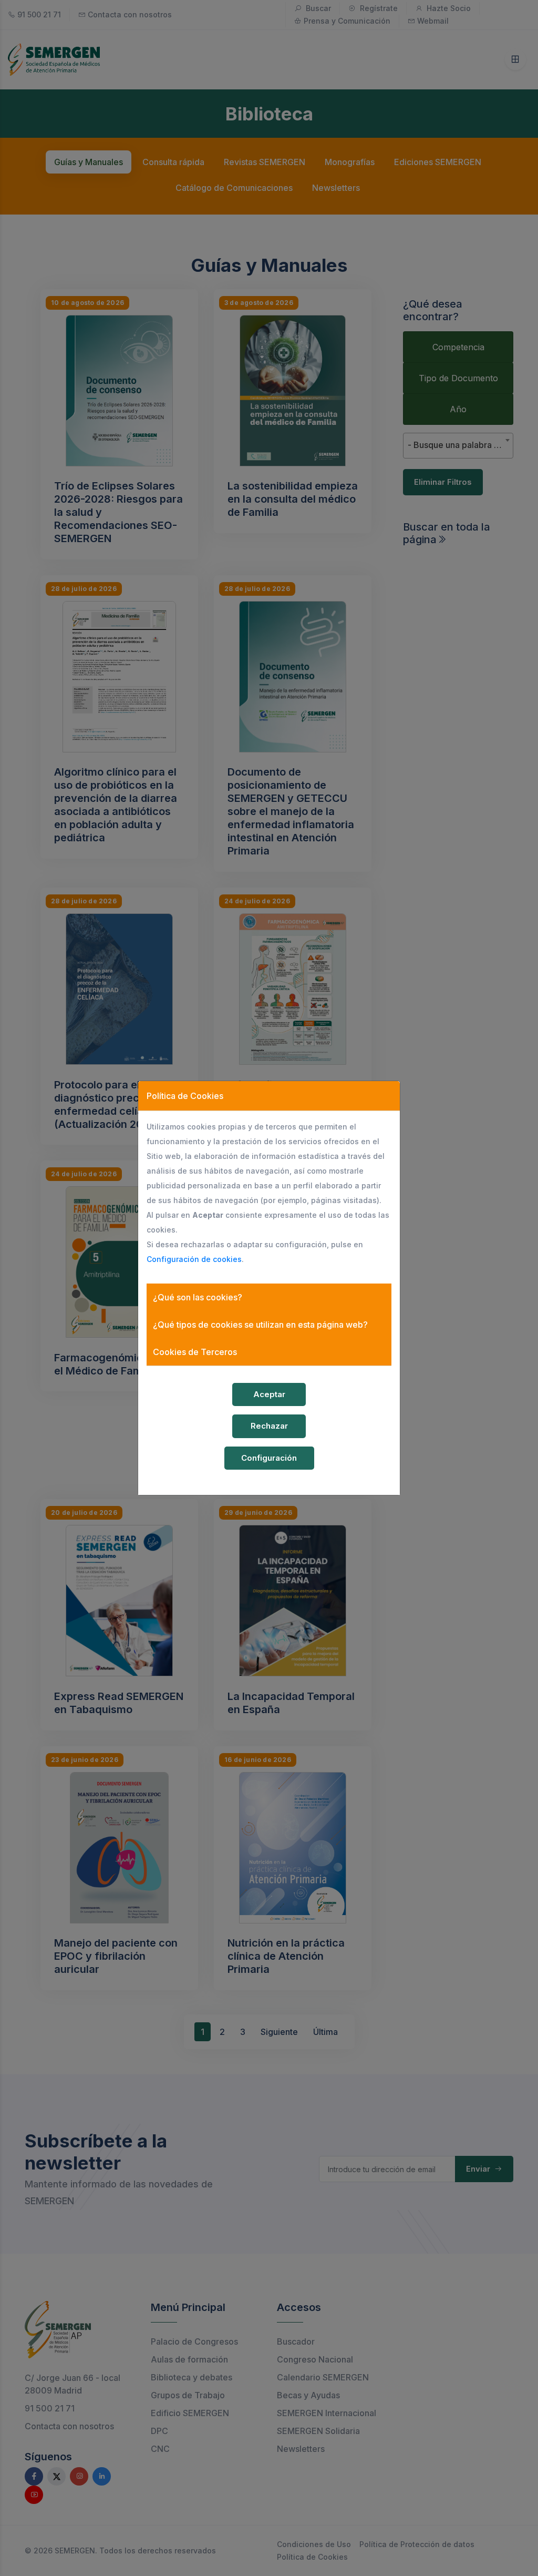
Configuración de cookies (194, 1259)
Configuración (269, 1458)
